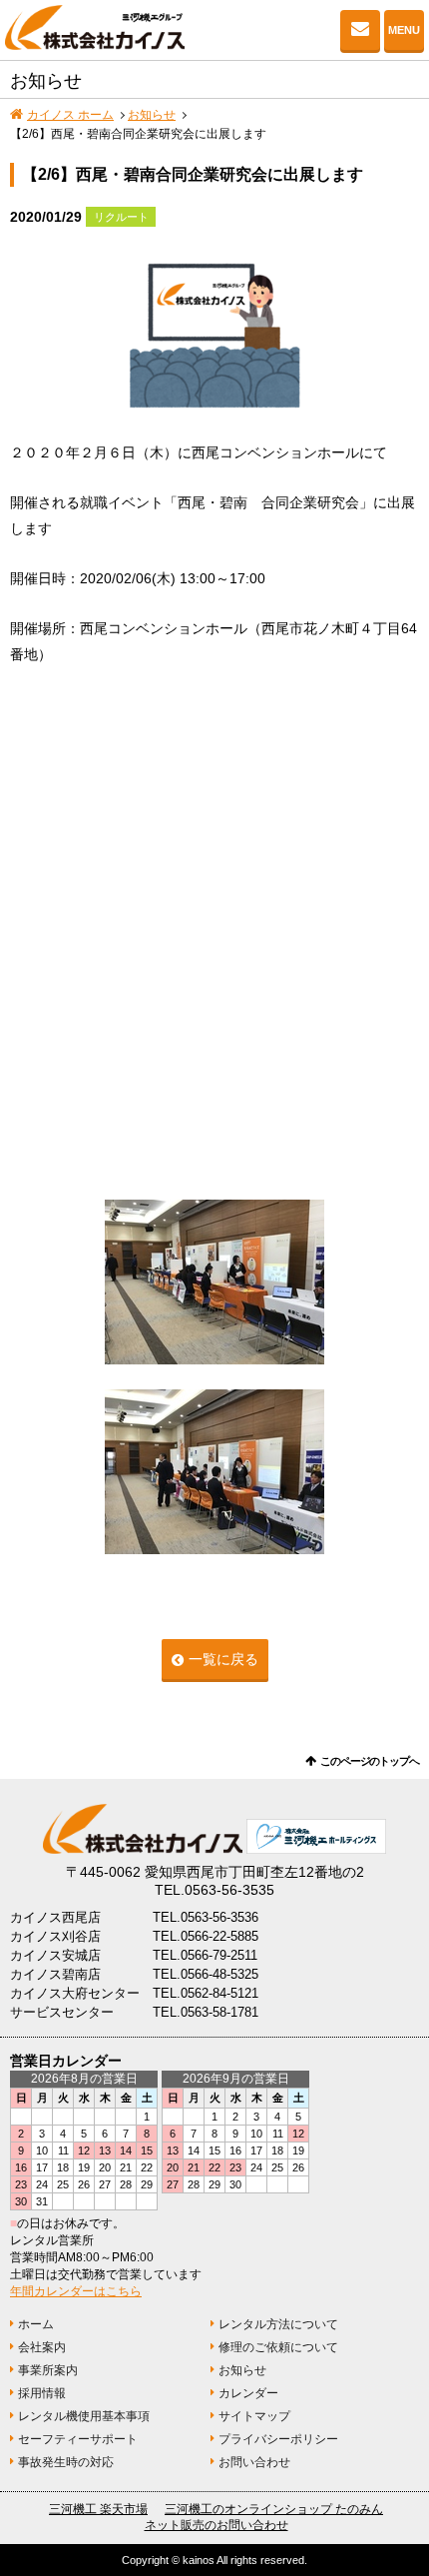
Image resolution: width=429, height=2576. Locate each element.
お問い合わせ (360, 30)
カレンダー (248, 2393)
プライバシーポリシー (278, 2439)
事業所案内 (48, 2370)
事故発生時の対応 (66, 2462)
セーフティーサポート (78, 2439)
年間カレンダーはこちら (76, 2291)
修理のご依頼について (278, 2347)
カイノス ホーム (70, 115)
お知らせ (152, 115)
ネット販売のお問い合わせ (216, 2525)
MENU (404, 30)
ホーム (36, 2324)
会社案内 (42, 2347)
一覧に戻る (223, 1659)
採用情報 (42, 2393)
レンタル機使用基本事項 (84, 2416)
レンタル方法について (278, 2324)
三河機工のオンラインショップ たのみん (274, 2509)
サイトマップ (254, 2416)
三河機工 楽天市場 (98, 2509)
